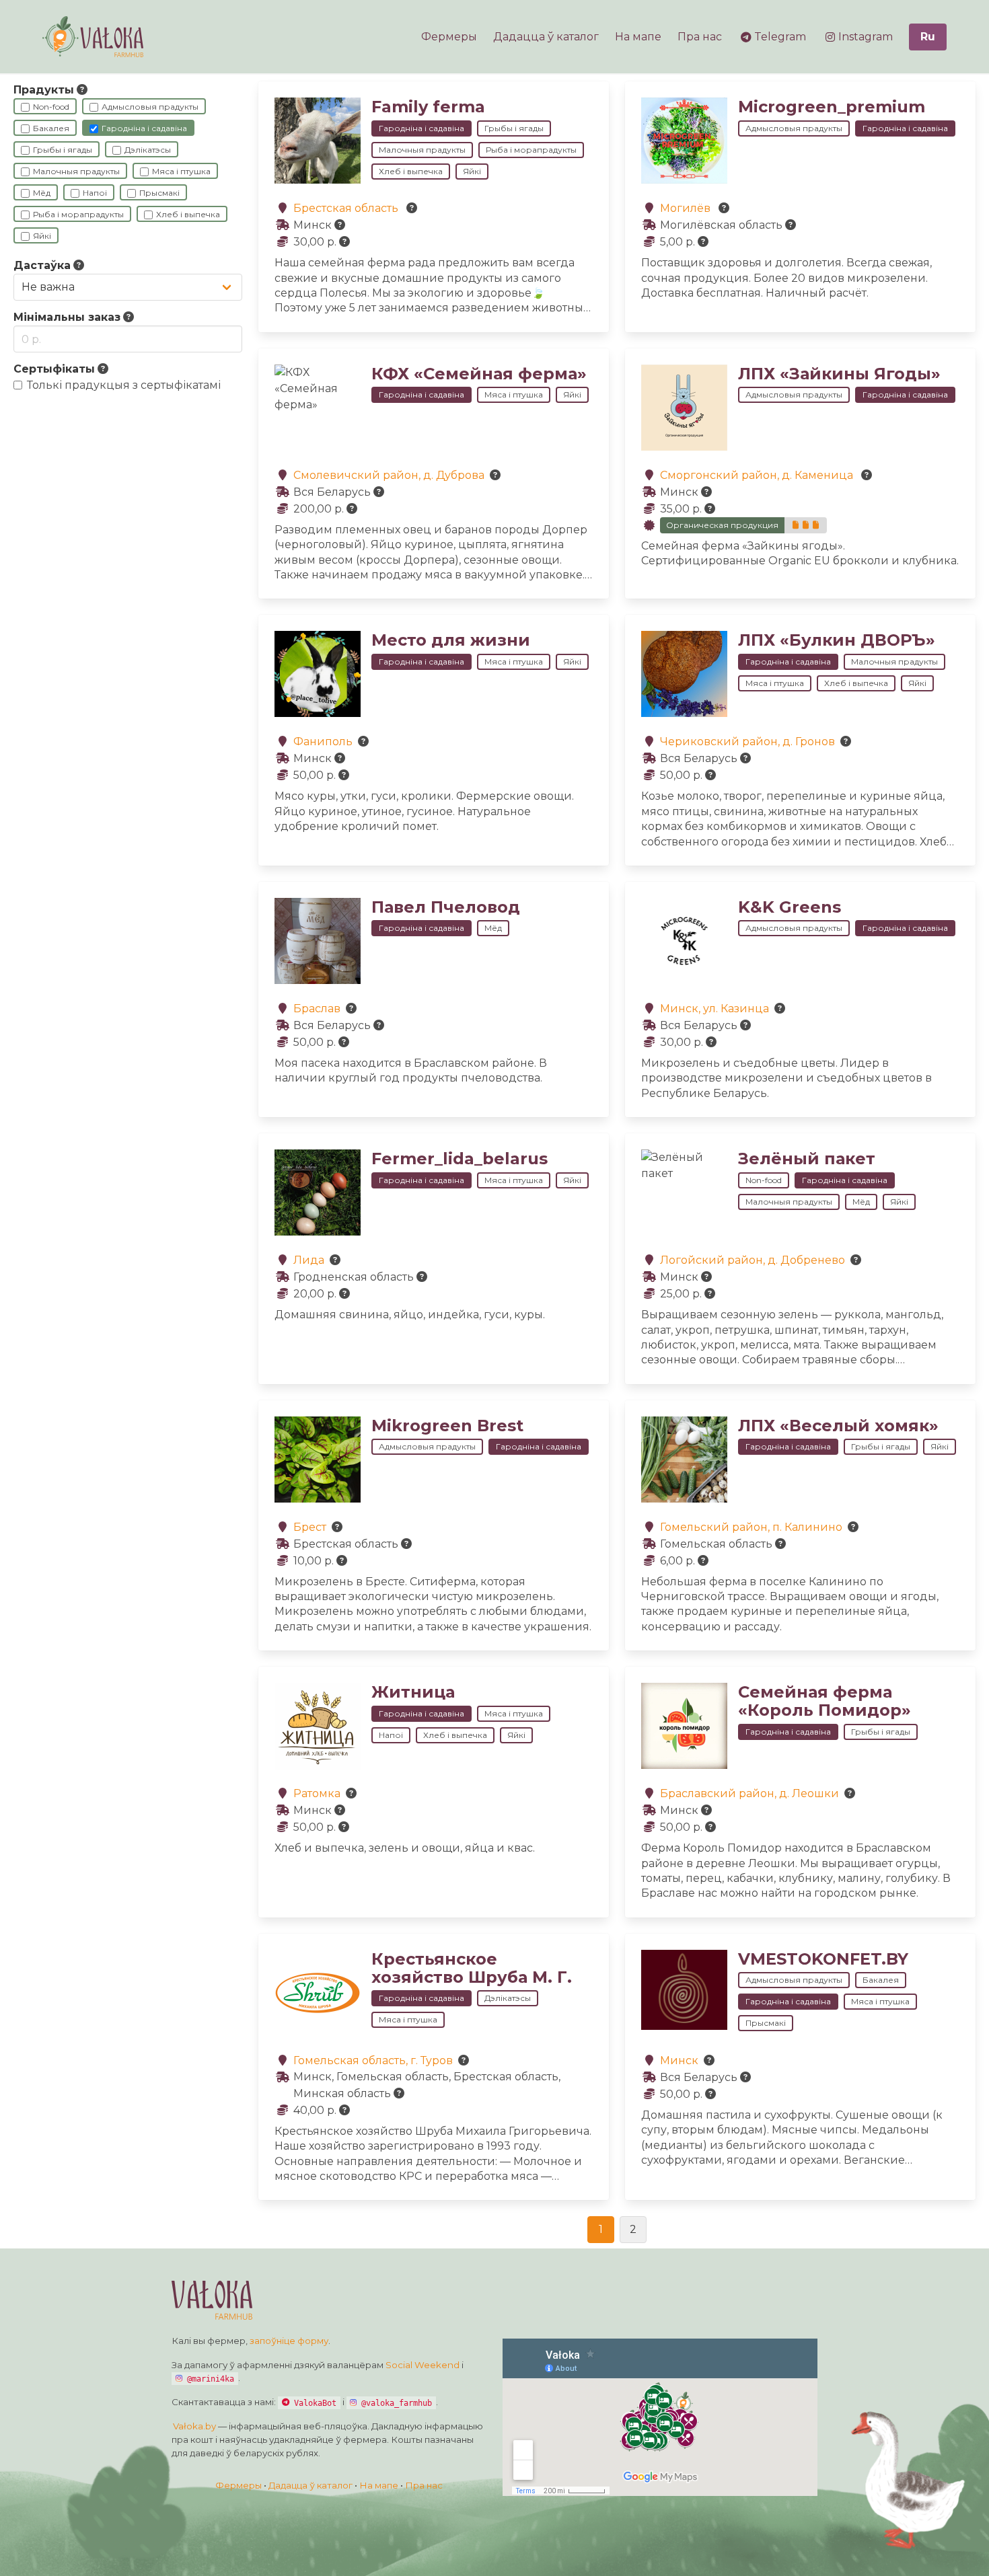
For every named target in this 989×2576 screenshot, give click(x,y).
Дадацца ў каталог (310, 2485)
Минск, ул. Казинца (715, 1009)
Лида (309, 1260)
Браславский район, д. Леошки (749, 1793)
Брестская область (347, 208)
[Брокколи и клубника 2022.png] (796, 525)
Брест (310, 1527)
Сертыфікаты (54, 369)
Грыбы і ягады (63, 150)
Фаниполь (323, 742)
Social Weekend (423, 2365)
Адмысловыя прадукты (150, 107)
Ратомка (317, 1793)
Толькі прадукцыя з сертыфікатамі (124, 385)
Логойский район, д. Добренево (753, 1260)
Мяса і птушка (181, 171)
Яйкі (42, 236)
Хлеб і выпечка (188, 214)
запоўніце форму (289, 2341)
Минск (679, 2060)
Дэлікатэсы (148, 150)
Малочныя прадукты (76, 171)
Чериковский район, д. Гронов (747, 742)
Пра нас (424, 2485)
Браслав (317, 1009)
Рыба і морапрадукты (78, 214)
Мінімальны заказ (67, 317)
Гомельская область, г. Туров (373, 2060)
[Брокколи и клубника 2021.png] (806, 525)
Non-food (51, 107)
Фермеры (239, 2485)
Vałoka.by (194, 2426)
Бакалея (51, 128)
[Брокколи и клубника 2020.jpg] (816, 525)
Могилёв (687, 208)
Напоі (95, 193)
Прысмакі (159, 193)
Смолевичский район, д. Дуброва (389, 475)
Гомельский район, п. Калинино (751, 1527)
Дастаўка (42, 265)
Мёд (42, 193)
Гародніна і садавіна (144, 128)
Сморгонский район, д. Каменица (758, 475)
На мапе (379, 2485)
